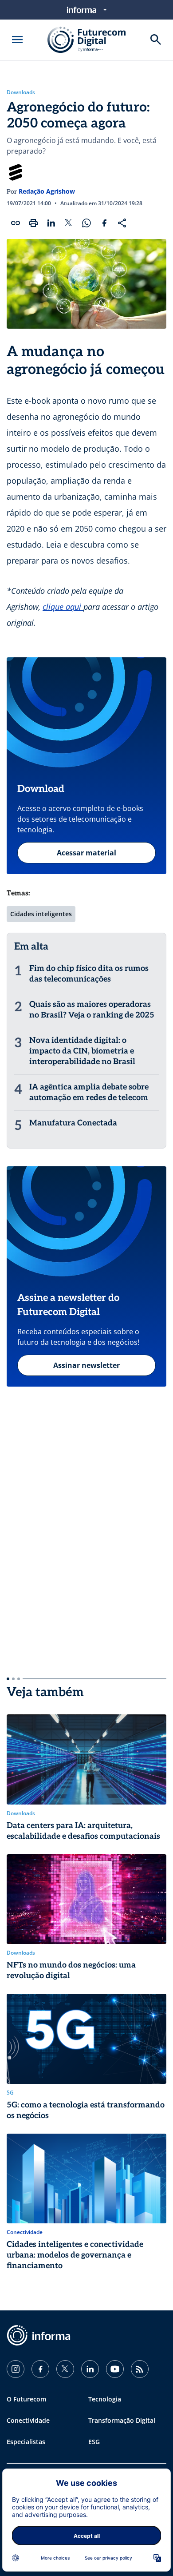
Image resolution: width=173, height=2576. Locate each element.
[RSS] (140, 2369)
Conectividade (28, 2420)
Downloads (21, 92)
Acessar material (86, 853)
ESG (94, 2442)
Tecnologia (105, 2399)
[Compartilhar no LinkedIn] (51, 223)
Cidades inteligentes (41, 914)
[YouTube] (115, 2369)
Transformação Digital (122, 2420)
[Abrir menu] (17, 40)
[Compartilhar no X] (69, 223)
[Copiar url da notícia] (16, 223)
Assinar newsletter (86, 1365)
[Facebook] (40, 2369)
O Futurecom (26, 2399)
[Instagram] (16, 2369)
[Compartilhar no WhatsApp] (86, 223)
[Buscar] (156, 40)
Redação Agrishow (47, 191)
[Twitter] (65, 2369)
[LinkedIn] (90, 2369)
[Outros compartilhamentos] (122, 223)
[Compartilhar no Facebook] (104, 223)
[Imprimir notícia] (33, 223)
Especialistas (26, 2442)
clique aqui (63, 607)
